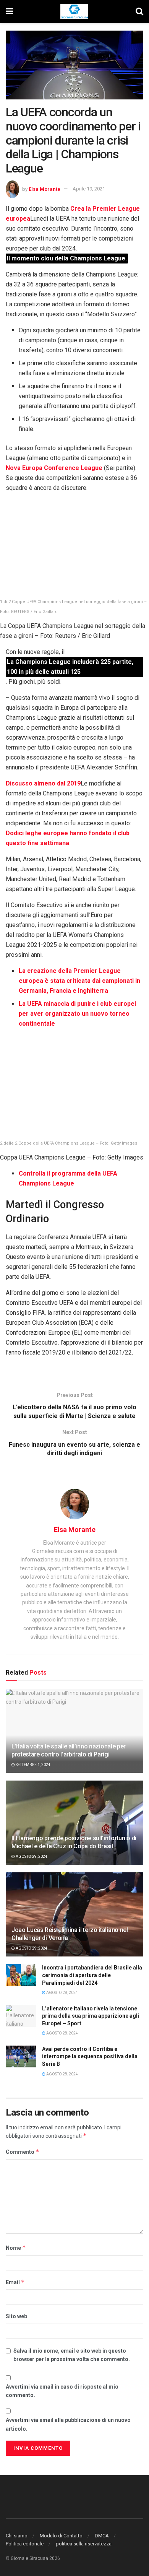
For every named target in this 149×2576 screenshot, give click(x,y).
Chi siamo (17, 2536)
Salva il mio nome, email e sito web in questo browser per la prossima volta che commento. (72, 2355)
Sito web (16, 2316)
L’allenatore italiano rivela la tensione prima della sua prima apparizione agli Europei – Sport (91, 2016)
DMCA (102, 2536)
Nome (16, 2248)
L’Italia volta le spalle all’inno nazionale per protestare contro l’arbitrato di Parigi (69, 1750)
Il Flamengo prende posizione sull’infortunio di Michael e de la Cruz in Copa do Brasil (74, 1842)
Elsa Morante (45, 189)
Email (15, 2282)
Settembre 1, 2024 (33, 1765)
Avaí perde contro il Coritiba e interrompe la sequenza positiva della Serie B (90, 2056)
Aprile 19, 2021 (89, 189)
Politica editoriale (25, 2544)
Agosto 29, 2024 (31, 1856)
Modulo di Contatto (61, 2536)
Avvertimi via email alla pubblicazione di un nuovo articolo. (68, 2424)
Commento (23, 2152)
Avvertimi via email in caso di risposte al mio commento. (62, 2391)
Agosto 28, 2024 (62, 1993)
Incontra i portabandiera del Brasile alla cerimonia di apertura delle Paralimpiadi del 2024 (92, 1975)
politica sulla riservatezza (84, 2544)
